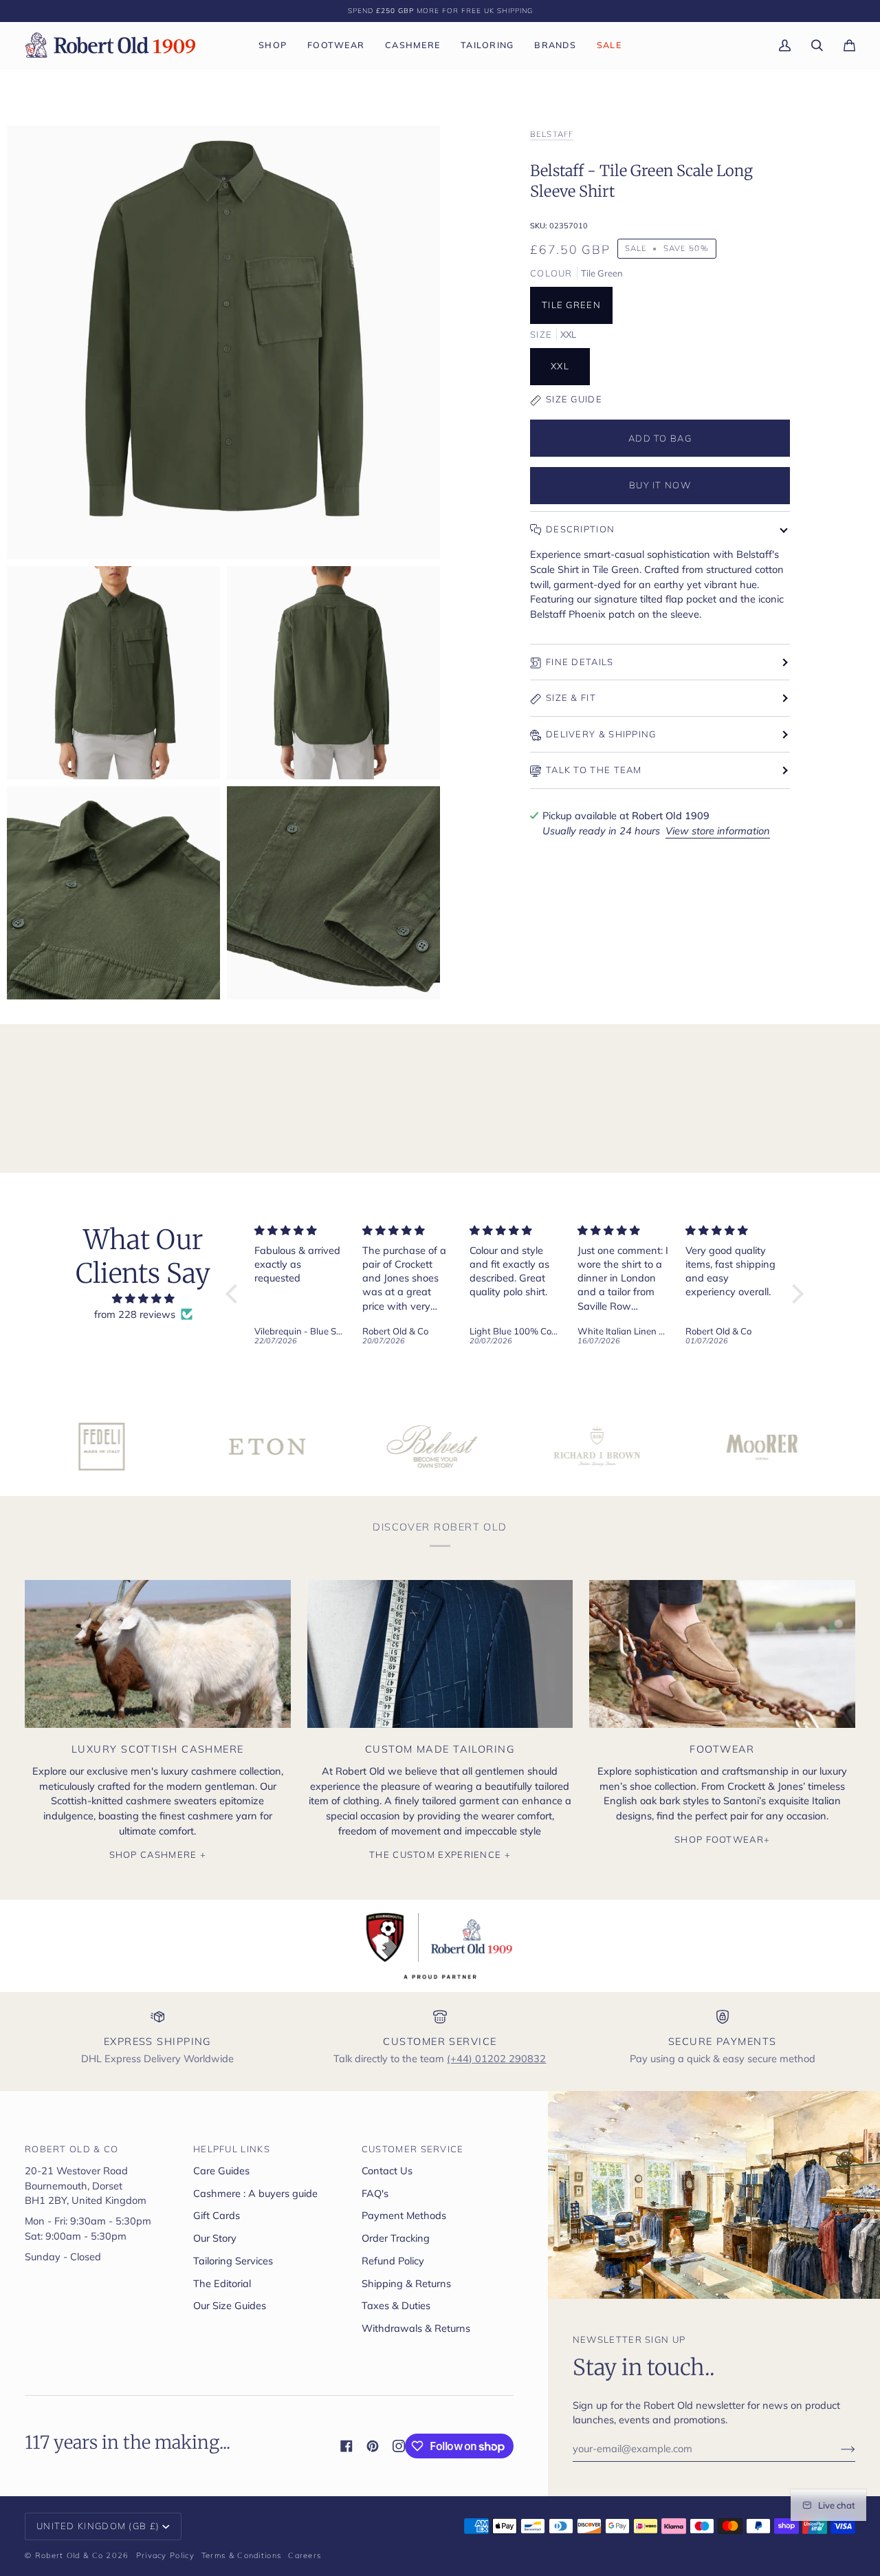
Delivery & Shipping (601, 734)
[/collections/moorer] (670, 1447)
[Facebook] (346, 2446)
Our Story (215, 2238)
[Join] (837, 2449)
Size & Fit (571, 697)
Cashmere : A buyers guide (255, 2193)
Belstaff (552, 134)
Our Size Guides (230, 2305)
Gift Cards (217, 2215)
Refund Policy (393, 2261)
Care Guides (221, 2171)
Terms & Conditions (241, 2555)
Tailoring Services (233, 2261)
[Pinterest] (373, 2446)
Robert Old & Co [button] (72, 2149)
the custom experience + (440, 1854)
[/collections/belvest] (340, 1447)
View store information (718, 831)
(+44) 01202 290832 (496, 2058)
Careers (305, 2555)
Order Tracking (396, 2238)
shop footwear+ (722, 1839)
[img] (143, 1299)
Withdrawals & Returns (416, 2328)
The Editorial (222, 2283)
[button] (273, 45)
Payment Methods (404, 2215)
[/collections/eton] (175, 1447)
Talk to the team (594, 770)
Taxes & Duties (396, 2305)
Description (580, 529)
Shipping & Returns (406, 2283)
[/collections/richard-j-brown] (505, 1447)
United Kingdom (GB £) (98, 2526)
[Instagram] (399, 2446)
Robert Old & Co (69, 2555)
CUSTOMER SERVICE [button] (413, 2149)
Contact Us (387, 2171)
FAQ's (375, 2193)
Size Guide (574, 399)
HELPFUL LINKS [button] (232, 2149)
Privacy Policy (165, 2555)
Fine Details (580, 662)
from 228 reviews (135, 1314)
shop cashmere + (158, 1854)
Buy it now (660, 485)
